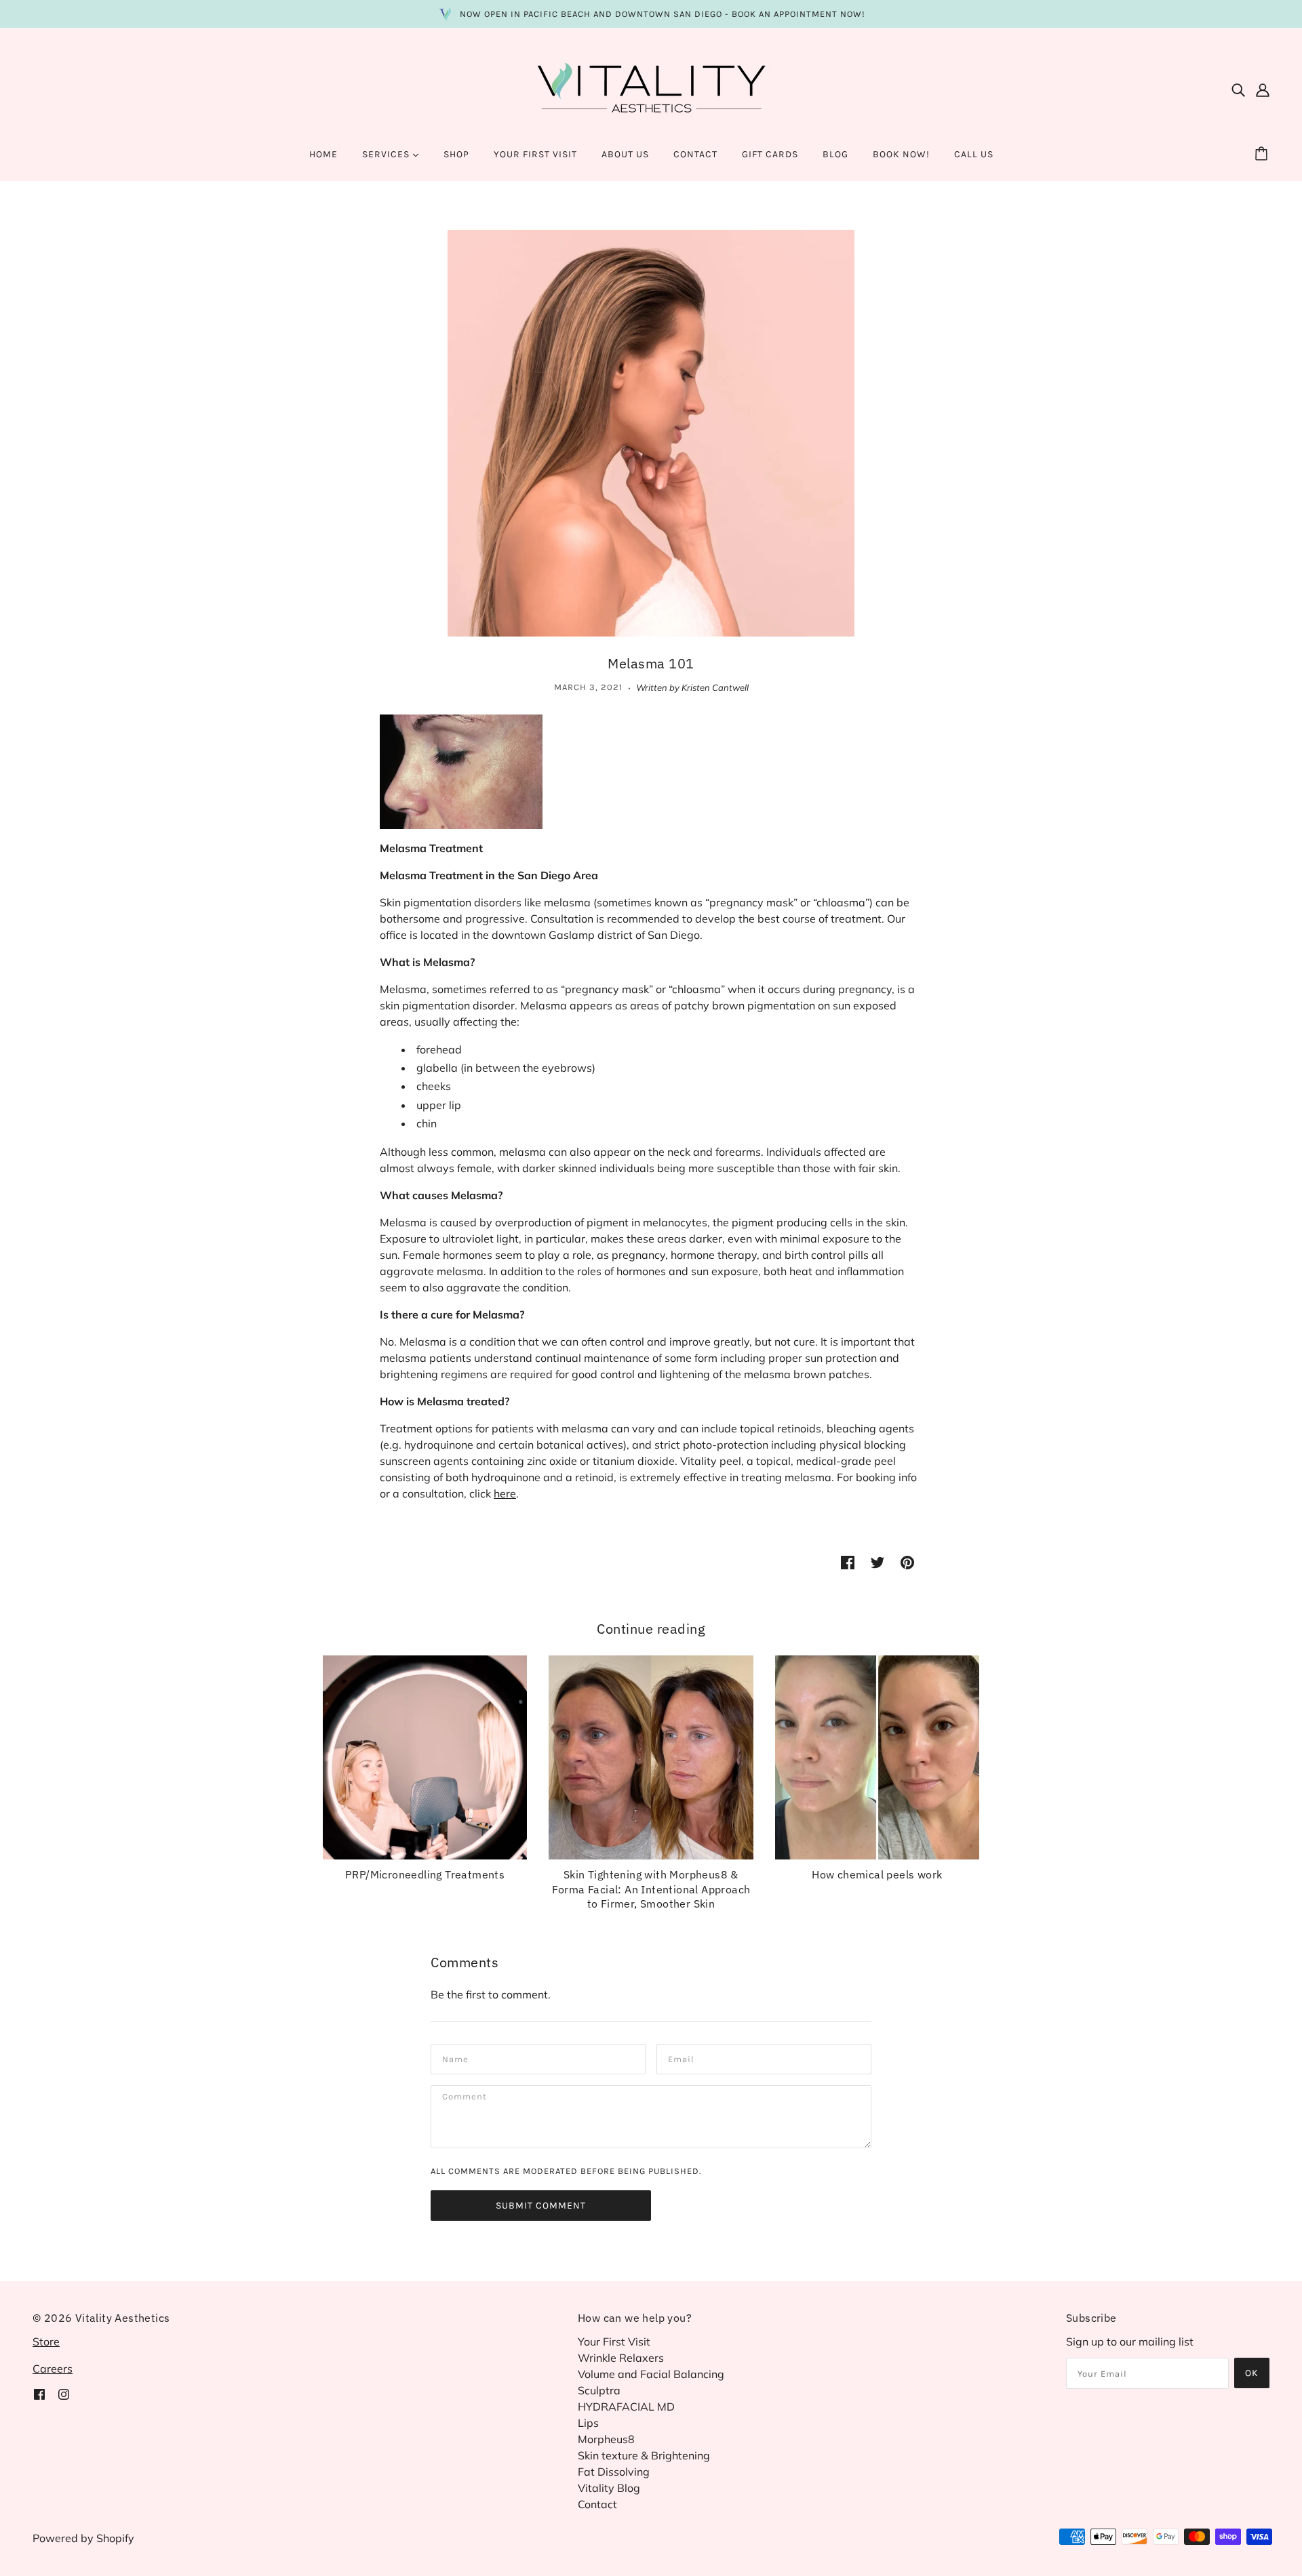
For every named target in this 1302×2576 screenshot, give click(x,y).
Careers (53, 2369)
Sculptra (599, 2390)
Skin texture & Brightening (644, 2455)
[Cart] (1263, 155)
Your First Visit (614, 2341)
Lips (588, 2423)
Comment (465, 2099)
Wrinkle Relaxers (621, 2358)
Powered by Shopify (83, 2538)
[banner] (651, 87)
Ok (1252, 2373)
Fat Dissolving (614, 2472)
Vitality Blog (609, 2488)
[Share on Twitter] (877, 1561)
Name (454, 2058)
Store (46, 2341)
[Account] (1263, 89)
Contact (597, 2504)
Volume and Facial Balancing (651, 2374)
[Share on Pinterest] (907, 1561)
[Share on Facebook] (848, 1561)
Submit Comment (541, 2206)
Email (681, 2058)
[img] (1238, 89)
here (505, 1493)
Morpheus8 (606, 2439)
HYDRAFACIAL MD (626, 2407)
